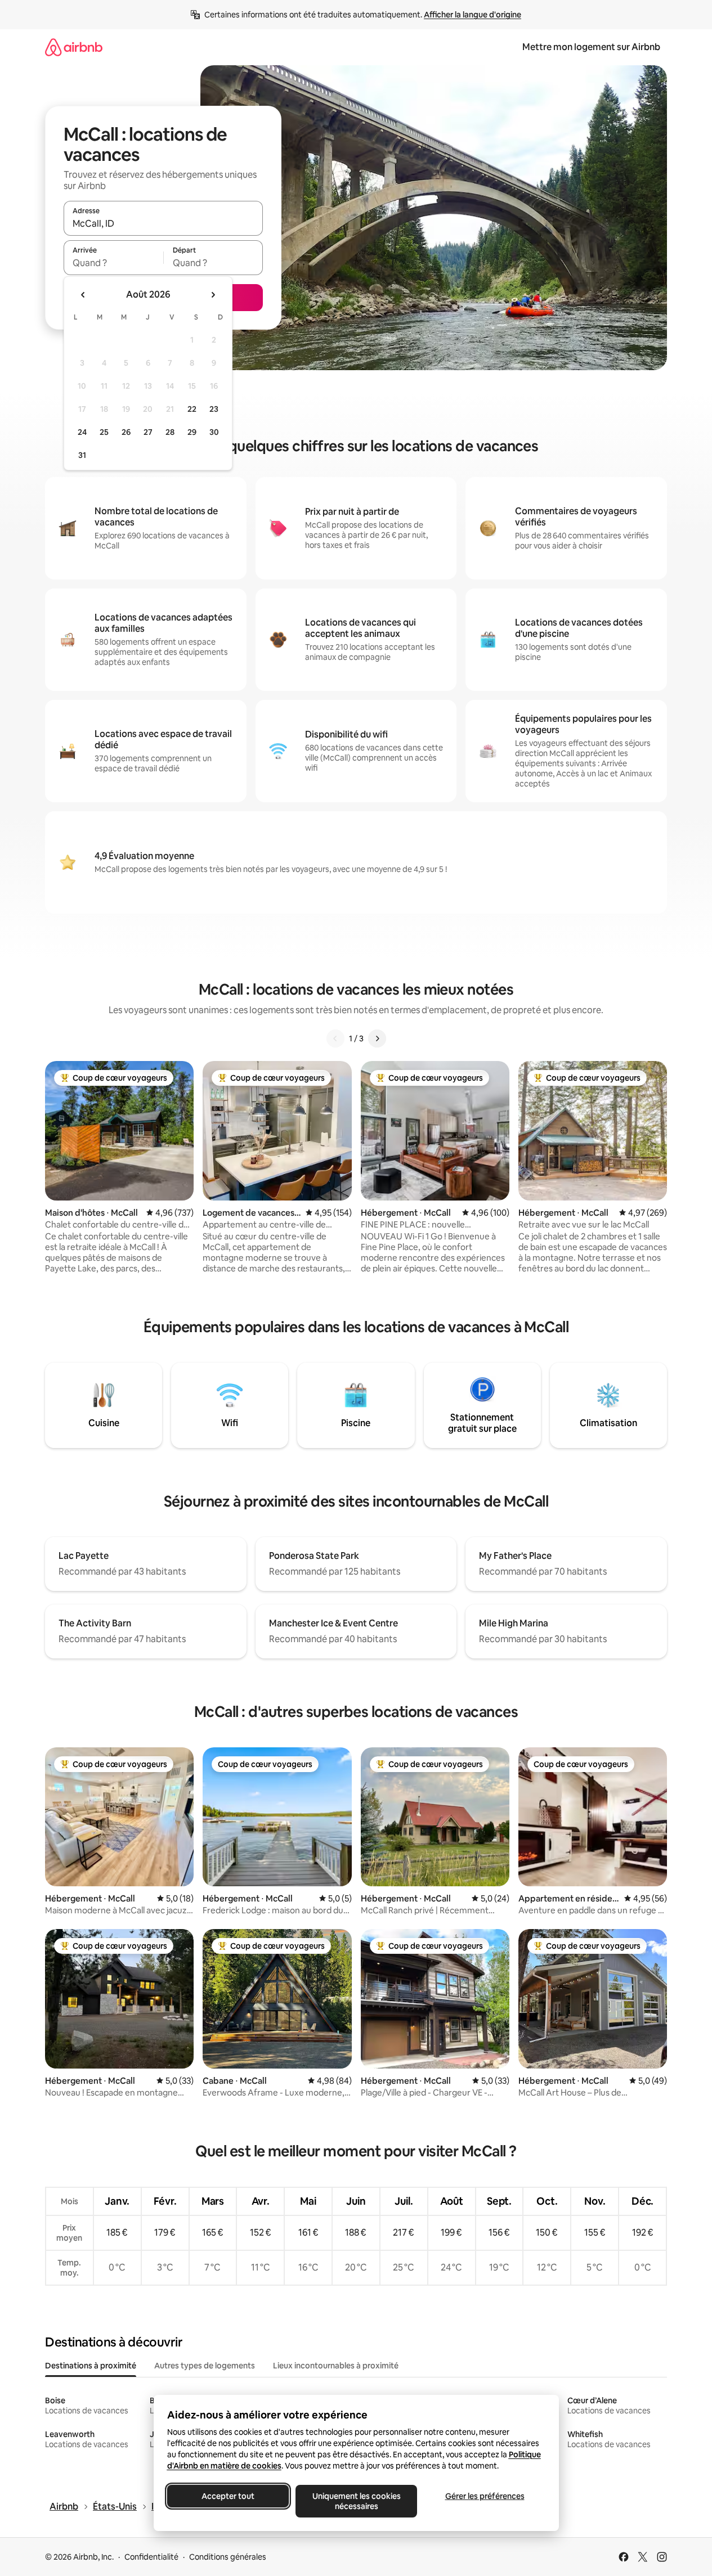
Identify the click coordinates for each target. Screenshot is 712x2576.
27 (148, 432)
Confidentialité (151, 2557)
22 (192, 409)
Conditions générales (228, 2557)
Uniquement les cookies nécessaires (356, 2501)
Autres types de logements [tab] (205, 2366)
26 (126, 432)
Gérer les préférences (484, 2496)
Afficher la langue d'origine (473, 15)
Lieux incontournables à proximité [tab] (336, 2366)
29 (192, 432)
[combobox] (163, 223)
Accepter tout (228, 2496)
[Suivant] (377, 1039)
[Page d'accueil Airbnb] (74, 47)
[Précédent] (335, 1039)
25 (104, 432)
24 (82, 432)
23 (214, 409)
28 (170, 432)
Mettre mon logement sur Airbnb (591, 47)
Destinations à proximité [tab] (91, 2366)
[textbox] (113, 263)
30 (214, 432)
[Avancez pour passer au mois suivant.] (213, 295)
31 (82, 455)
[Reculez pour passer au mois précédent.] (83, 295)
